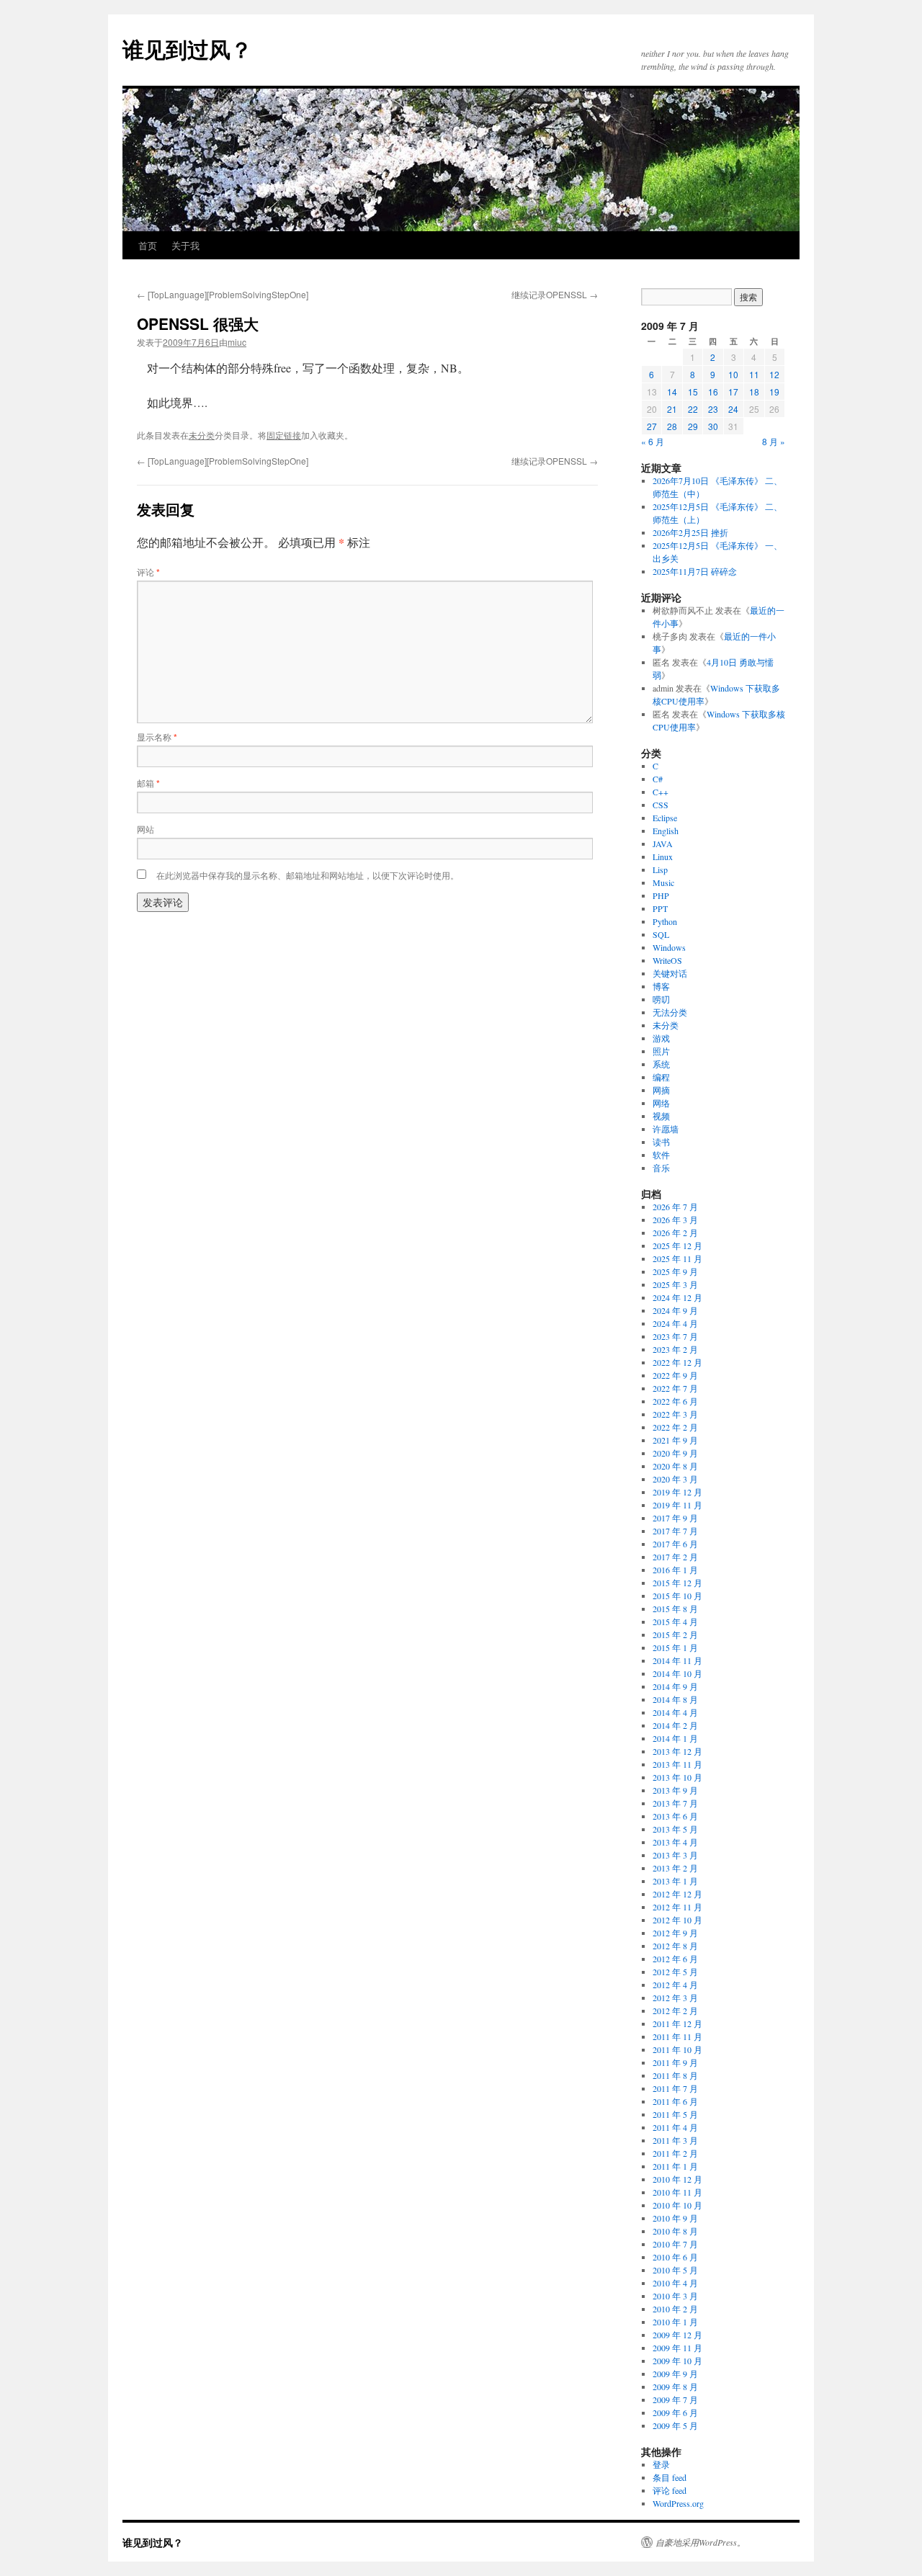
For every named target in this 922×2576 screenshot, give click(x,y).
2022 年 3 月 (675, 1414)
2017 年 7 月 (675, 1531)
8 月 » (774, 441)
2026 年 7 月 (675, 1207)
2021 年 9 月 (675, 1440)
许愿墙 (666, 1129)
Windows (669, 947)
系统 (661, 1064)
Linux (663, 857)
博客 (661, 986)
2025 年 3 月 (675, 1284)
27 (652, 426)
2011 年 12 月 (677, 2023)
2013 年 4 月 (675, 1842)
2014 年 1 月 (675, 1738)
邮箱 (148, 783)
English (666, 831)
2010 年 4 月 (675, 2283)
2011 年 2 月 (675, 2153)
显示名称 (157, 737)
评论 (148, 572)
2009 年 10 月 (677, 2361)
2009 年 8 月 (675, 2387)
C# (658, 779)
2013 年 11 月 (677, 1764)
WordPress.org (678, 2503)
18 (754, 392)
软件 (661, 1155)
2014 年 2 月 (675, 1725)
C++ (661, 792)
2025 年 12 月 (677, 1245)
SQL (661, 934)
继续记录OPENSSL (555, 294)
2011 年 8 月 (675, 2075)
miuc (237, 342)
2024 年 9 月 (675, 1310)
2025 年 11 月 (677, 1258)
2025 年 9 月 (675, 1271)
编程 (661, 1077)
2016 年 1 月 (675, 1570)
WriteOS (667, 960)
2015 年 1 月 (675, 1647)
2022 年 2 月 (675, 1427)
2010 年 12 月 (677, 2179)
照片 (661, 1051)
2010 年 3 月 (675, 2296)
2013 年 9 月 (675, 1790)
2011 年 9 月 (675, 2062)
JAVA (663, 844)
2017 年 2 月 (675, 1557)
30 (713, 426)
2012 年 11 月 (677, 1907)
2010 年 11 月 (677, 2192)
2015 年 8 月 (675, 1609)
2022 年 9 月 (675, 1375)
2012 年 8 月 (675, 1946)
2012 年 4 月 (675, 1985)
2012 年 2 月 (675, 2011)
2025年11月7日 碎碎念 (695, 571)
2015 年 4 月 (675, 1622)
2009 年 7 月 (675, 2400)
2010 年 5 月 (675, 2270)
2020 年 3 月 (675, 1479)
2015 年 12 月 (677, 1583)
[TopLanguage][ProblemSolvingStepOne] (223, 294)
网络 (661, 1103)
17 (733, 392)
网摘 (661, 1090)
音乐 (661, 1168)
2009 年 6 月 (675, 2412)
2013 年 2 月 (675, 1868)
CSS (661, 805)
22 (693, 409)
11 (754, 374)
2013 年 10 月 (677, 1777)
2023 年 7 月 (675, 1336)
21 (672, 409)
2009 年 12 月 (677, 2335)
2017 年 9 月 (675, 1518)
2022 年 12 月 (677, 1362)
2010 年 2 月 (675, 2309)
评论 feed (670, 2490)
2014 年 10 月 (677, 1673)
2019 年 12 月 (677, 1492)
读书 (661, 1142)
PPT (660, 908)
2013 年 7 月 (675, 1803)
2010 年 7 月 (675, 2244)
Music (663, 882)
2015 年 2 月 (675, 1634)
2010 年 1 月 (675, 2322)
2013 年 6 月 (675, 1816)
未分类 (202, 435)
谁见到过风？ (187, 49)
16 (713, 392)
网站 (146, 829)
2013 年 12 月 (677, 1751)
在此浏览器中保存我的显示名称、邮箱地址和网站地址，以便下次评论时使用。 (308, 875)
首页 (148, 245)
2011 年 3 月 (675, 2140)
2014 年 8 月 (675, 1699)
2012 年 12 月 (677, 1894)
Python (665, 921)
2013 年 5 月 (675, 1829)
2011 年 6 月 (675, 2101)
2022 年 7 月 (675, 1388)
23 (713, 409)
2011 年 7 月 (675, 2088)
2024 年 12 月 (677, 1297)
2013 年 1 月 (675, 1881)
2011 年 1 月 (675, 2166)
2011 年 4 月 (675, 2127)
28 (672, 426)
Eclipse (665, 818)
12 (774, 374)
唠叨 (661, 999)
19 (774, 392)
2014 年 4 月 (675, 1712)
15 (693, 392)
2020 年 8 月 (675, 1466)
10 (733, 374)
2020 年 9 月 (675, 1453)
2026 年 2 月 (675, 1233)
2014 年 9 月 (675, 1686)
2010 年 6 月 (675, 2257)
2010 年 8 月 (675, 2231)
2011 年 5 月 (675, 2114)
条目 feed (670, 2477)
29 (693, 426)
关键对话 (670, 973)
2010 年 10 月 (677, 2205)
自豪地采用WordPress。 (701, 2542)
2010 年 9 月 (675, 2218)
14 (672, 392)
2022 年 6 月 (675, 1401)
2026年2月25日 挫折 (690, 532)
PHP (661, 895)
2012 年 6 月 (675, 1959)
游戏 (661, 1038)
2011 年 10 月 (677, 2049)
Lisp (660, 869)
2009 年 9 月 (675, 2374)
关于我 (185, 245)
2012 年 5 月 (675, 1972)
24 (733, 409)
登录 (661, 2464)
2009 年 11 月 (677, 2348)
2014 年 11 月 (677, 1660)
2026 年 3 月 (675, 1220)
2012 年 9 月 (675, 1933)
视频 (661, 1116)
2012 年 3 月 (675, 1998)
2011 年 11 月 (677, 2036)
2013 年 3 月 (675, 1855)
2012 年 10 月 (677, 1920)
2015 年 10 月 (677, 1596)
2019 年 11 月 (677, 1505)
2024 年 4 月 (675, 1323)
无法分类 (670, 1012)
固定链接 (284, 435)
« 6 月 (653, 441)
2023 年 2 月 (675, 1349)
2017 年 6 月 (675, 1544)
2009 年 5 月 (675, 2425)
